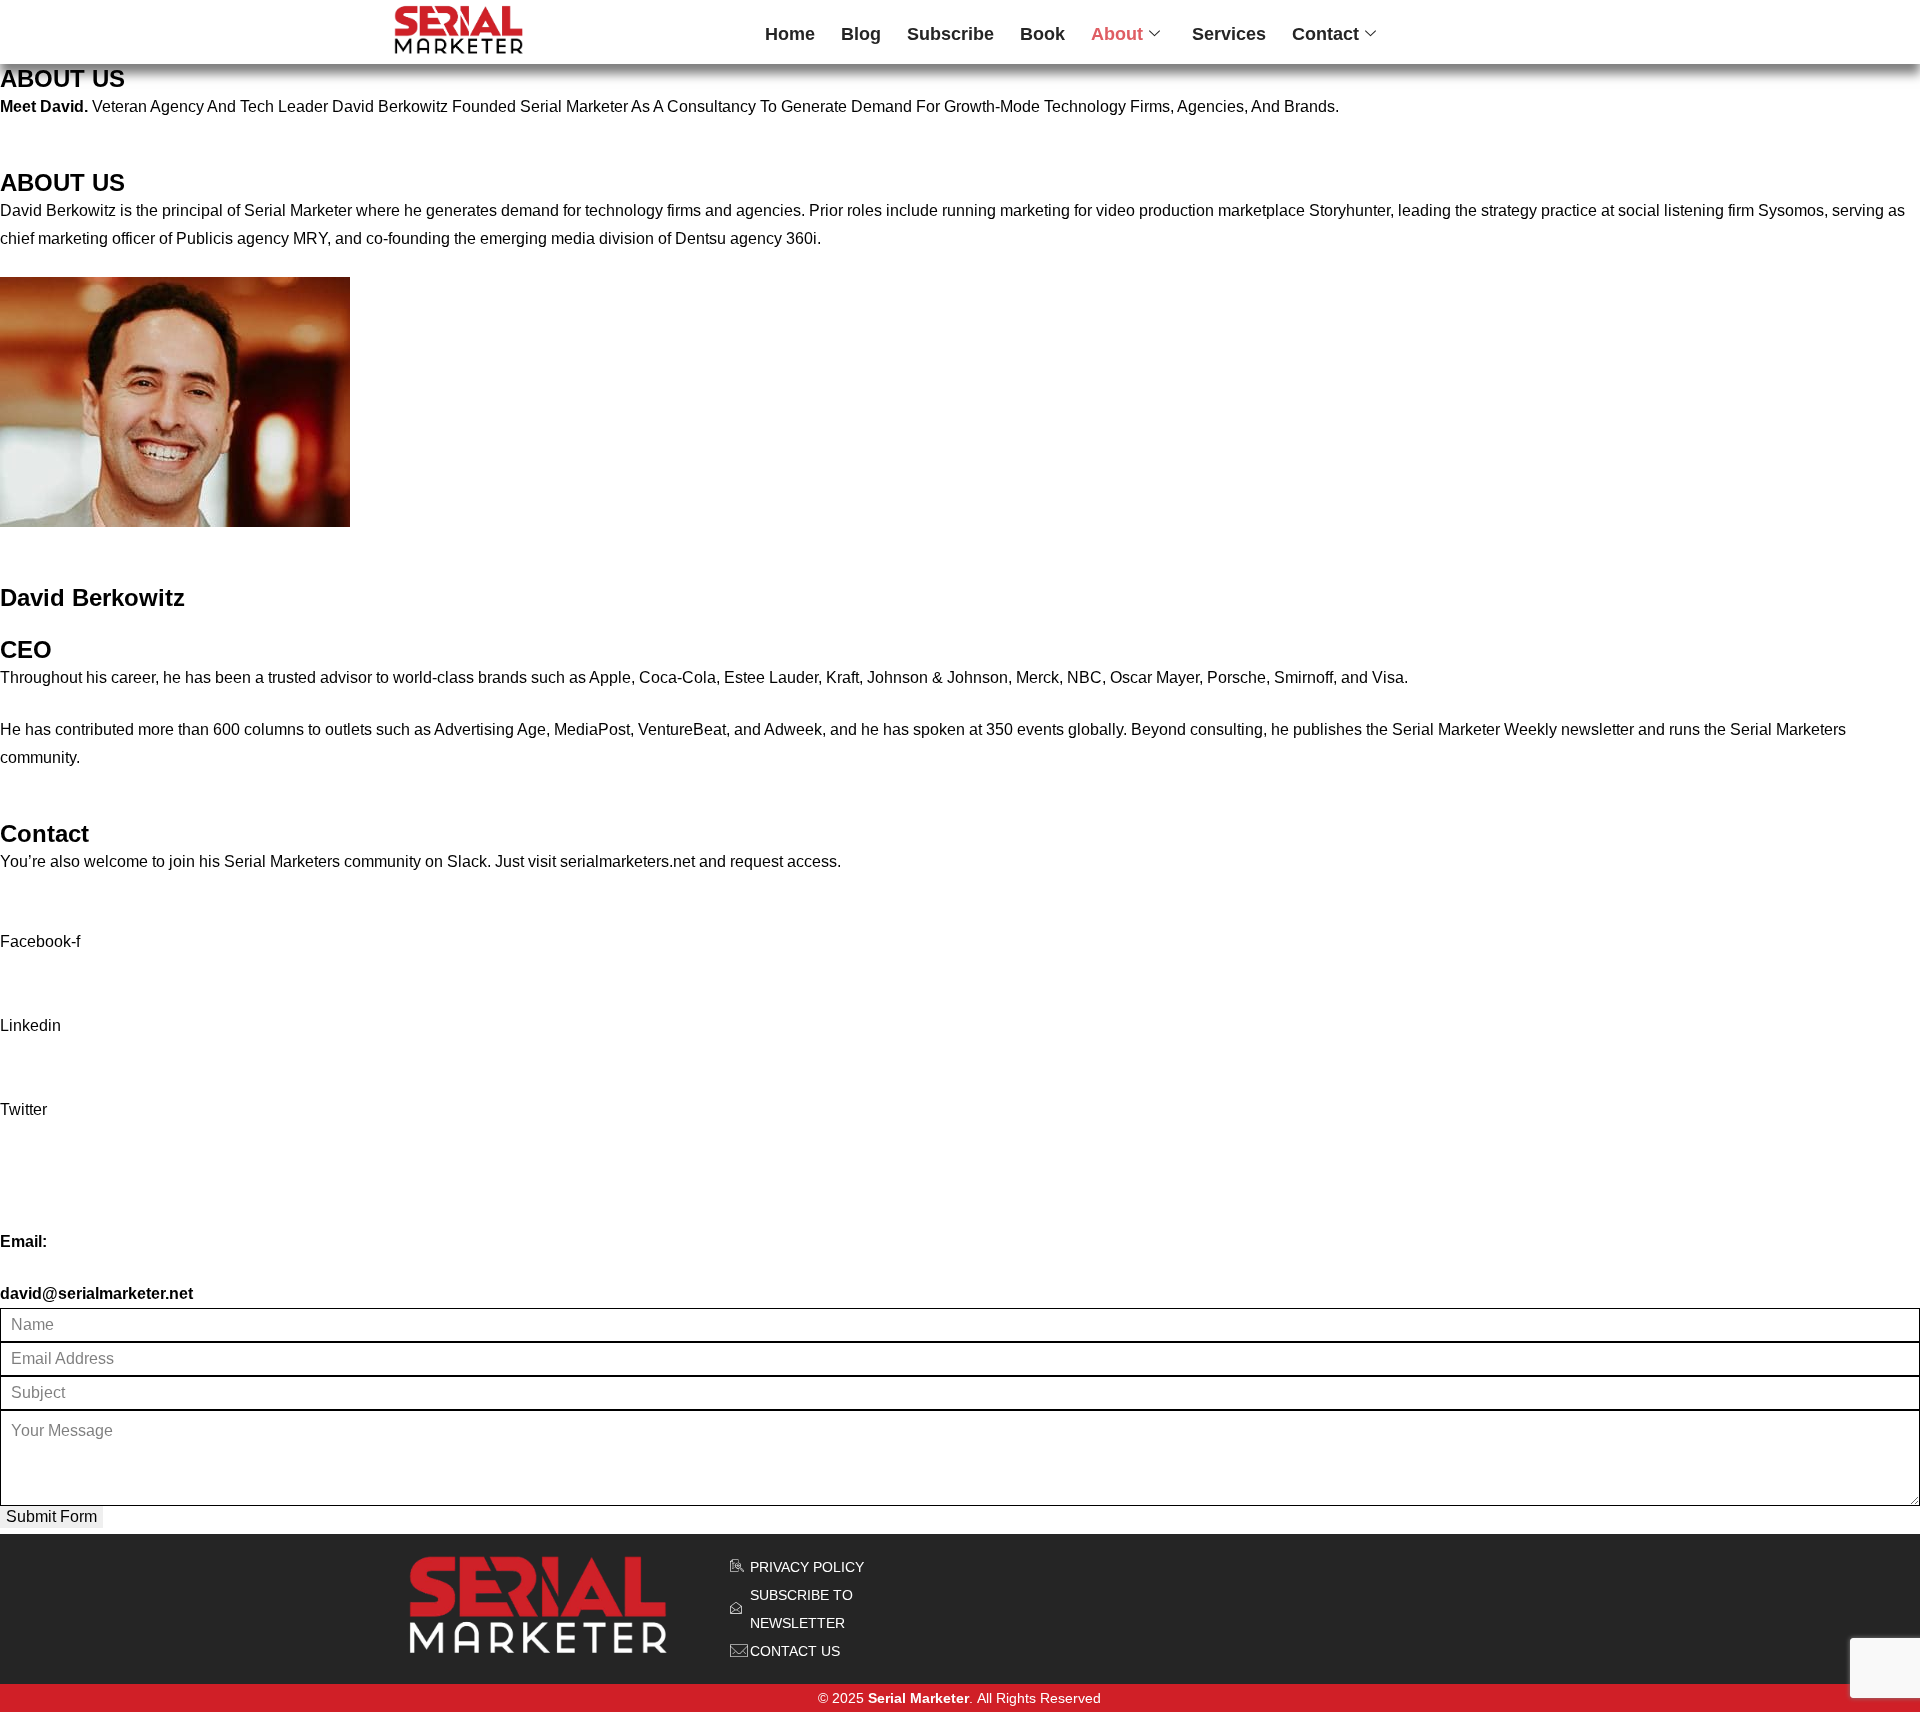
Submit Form (51, 1516)
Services (1229, 34)
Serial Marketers (282, 861)
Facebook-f (40, 941)
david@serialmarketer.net (96, 1293)
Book (1042, 34)
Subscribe (950, 34)
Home (790, 34)
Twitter (23, 1109)
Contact (1325, 34)
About (1117, 34)
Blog (861, 34)
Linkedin (30, 1025)
